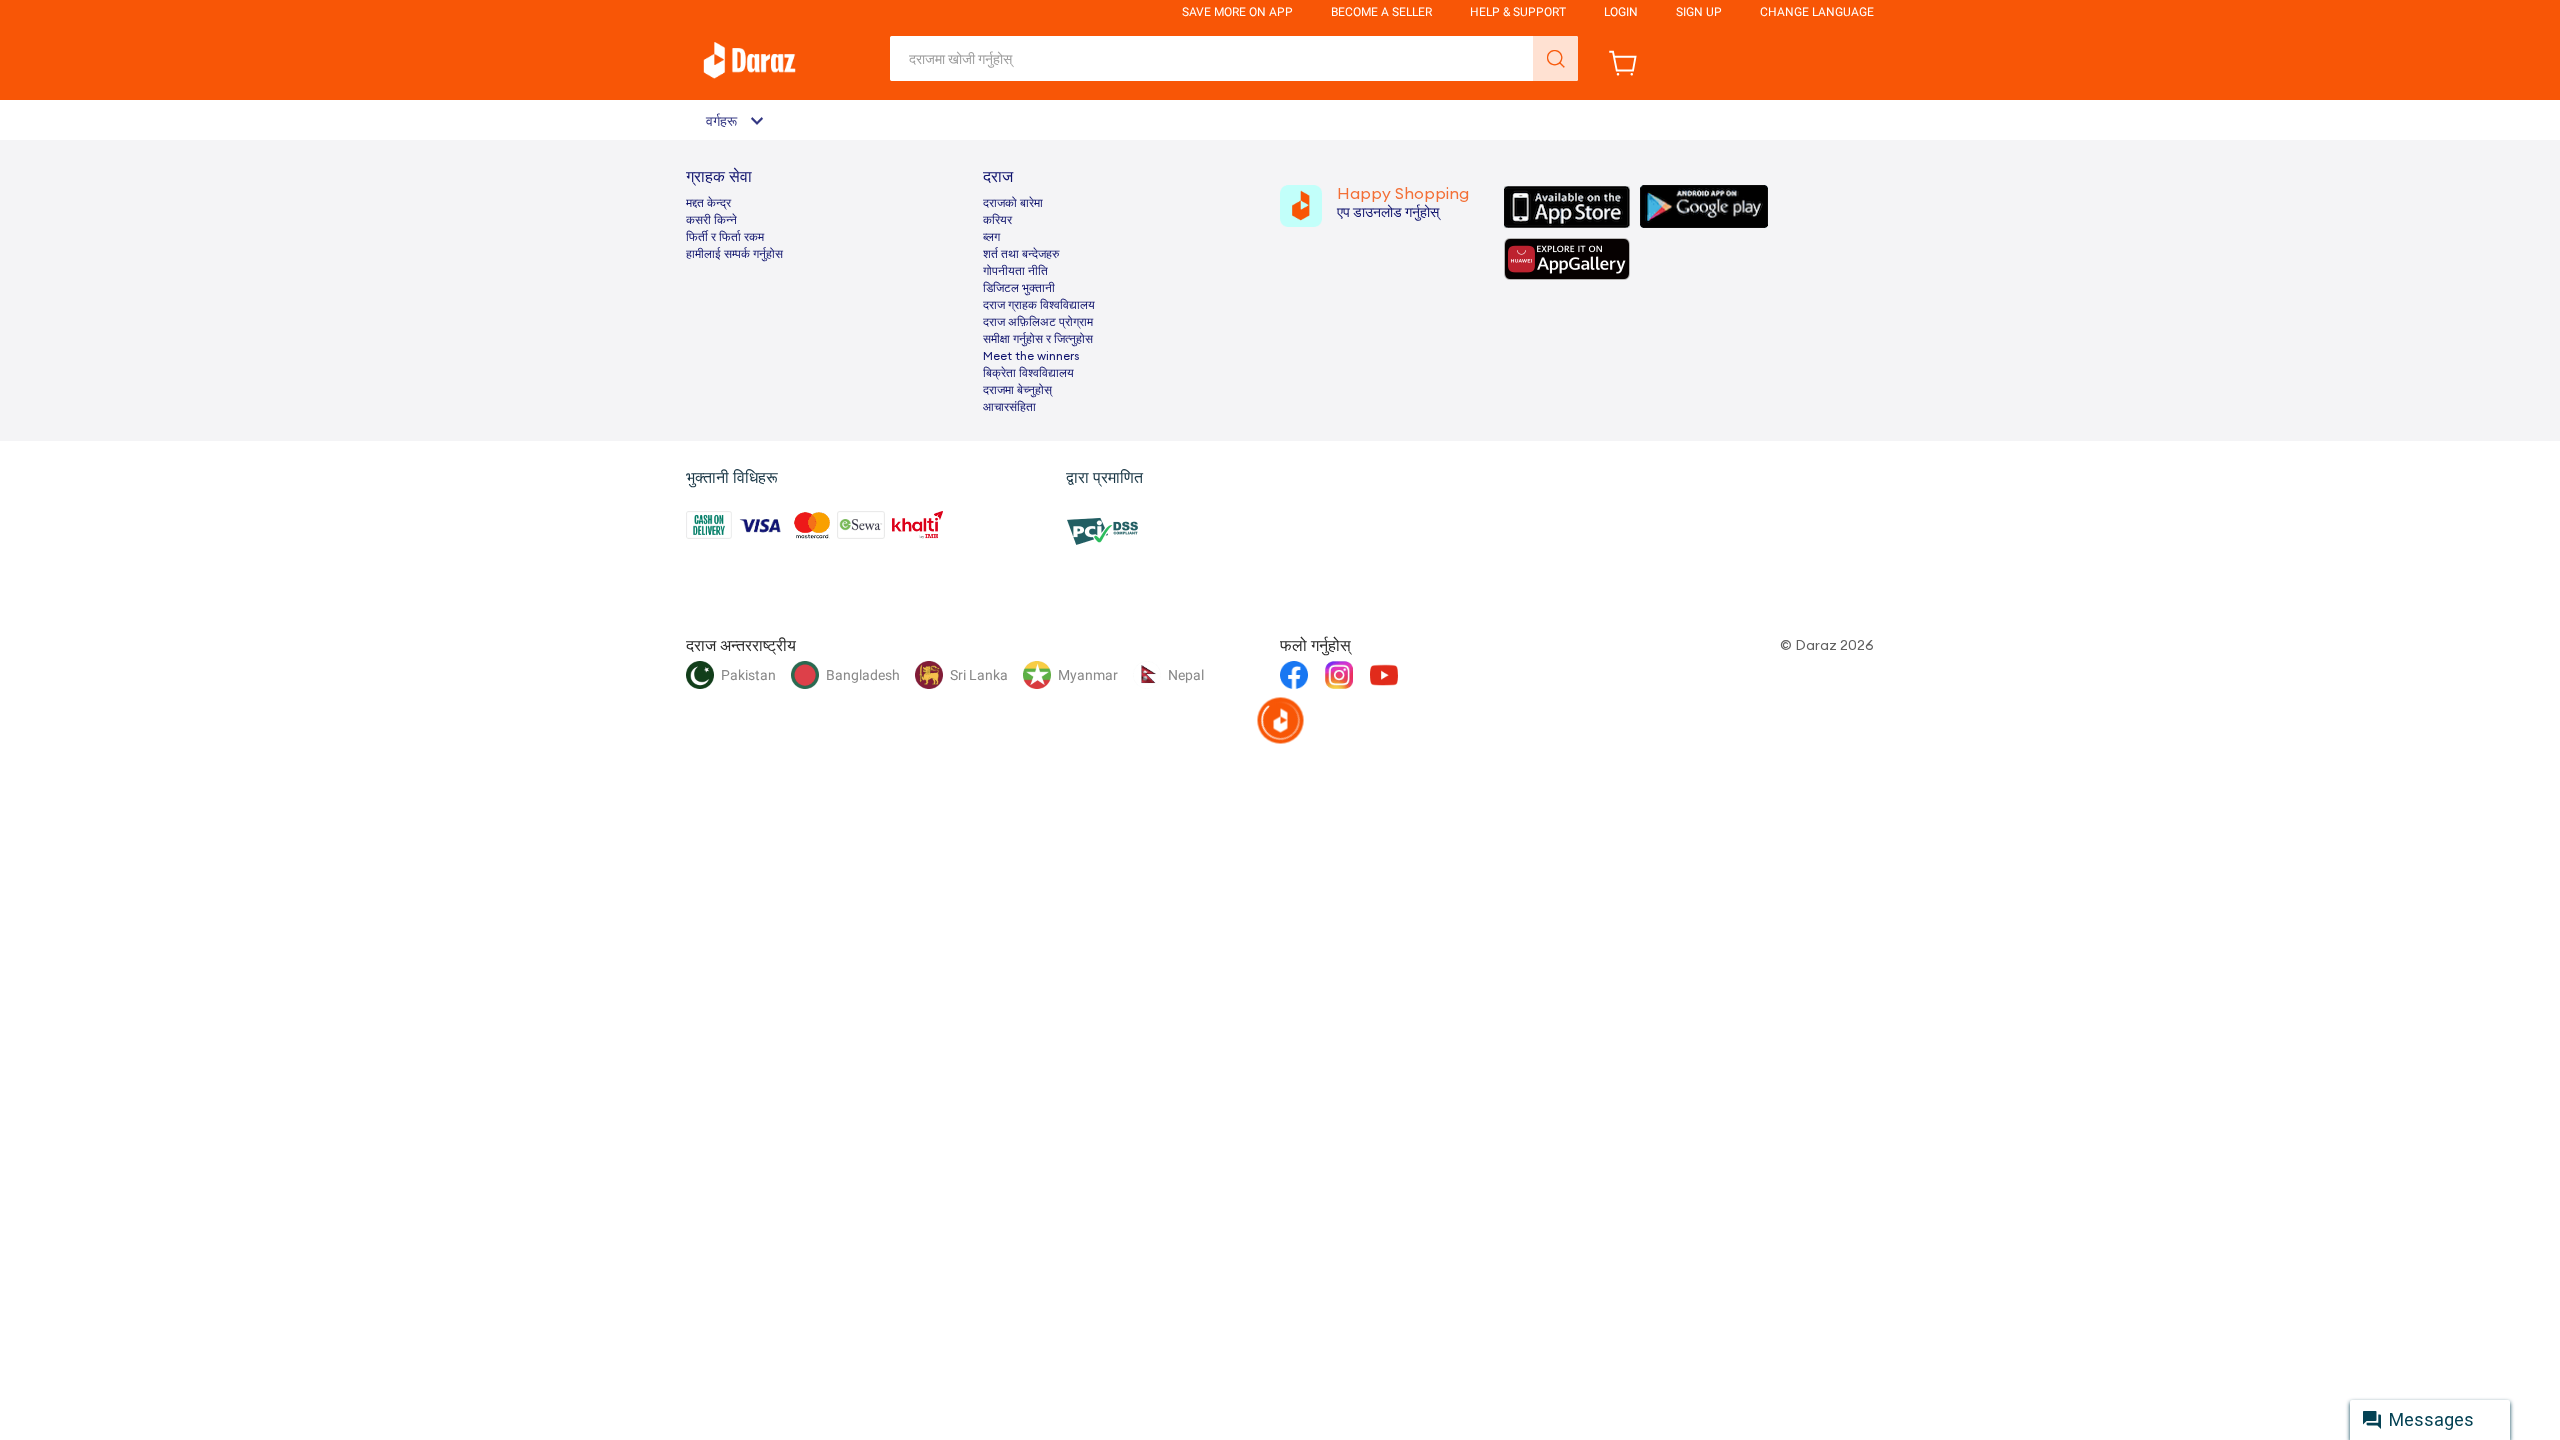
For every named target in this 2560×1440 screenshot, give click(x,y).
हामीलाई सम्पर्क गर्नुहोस (734, 254)
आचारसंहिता (1009, 407)
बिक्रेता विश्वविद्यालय (1028, 373)
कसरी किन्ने (711, 220)
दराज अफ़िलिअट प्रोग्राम (1038, 322)
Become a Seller (1381, 12)
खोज (1555, 58)
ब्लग (991, 237)
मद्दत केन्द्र (708, 203)
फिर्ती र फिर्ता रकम (725, 237)
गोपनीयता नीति (1015, 271)
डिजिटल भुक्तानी (1019, 288)
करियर (997, 220)
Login (1621, 12)
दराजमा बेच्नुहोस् (1017, 390)
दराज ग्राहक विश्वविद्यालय (1039, 305)
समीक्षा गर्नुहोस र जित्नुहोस (1038, 339)
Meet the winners (1031, 356)
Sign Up (1699, 12)
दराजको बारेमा (1013, 203)
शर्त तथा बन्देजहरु (1021, 254)
